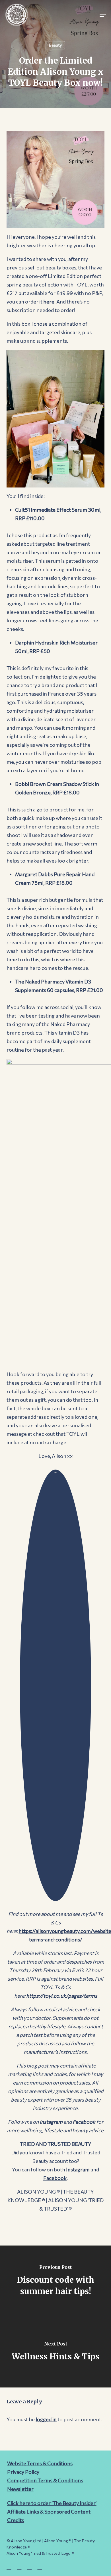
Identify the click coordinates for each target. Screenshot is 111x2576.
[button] (103, 15)
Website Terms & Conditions (40, 2463)
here (49, 302)
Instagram (51, 2122)
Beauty (55, 45)
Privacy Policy (23, 2472)
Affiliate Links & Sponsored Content (49, 2512)
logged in (46, 2419)
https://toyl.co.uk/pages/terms (62, 1996)
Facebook (84, 2122)
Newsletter (20, 2489)
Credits (16, 2520)
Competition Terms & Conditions (45, 2480)
